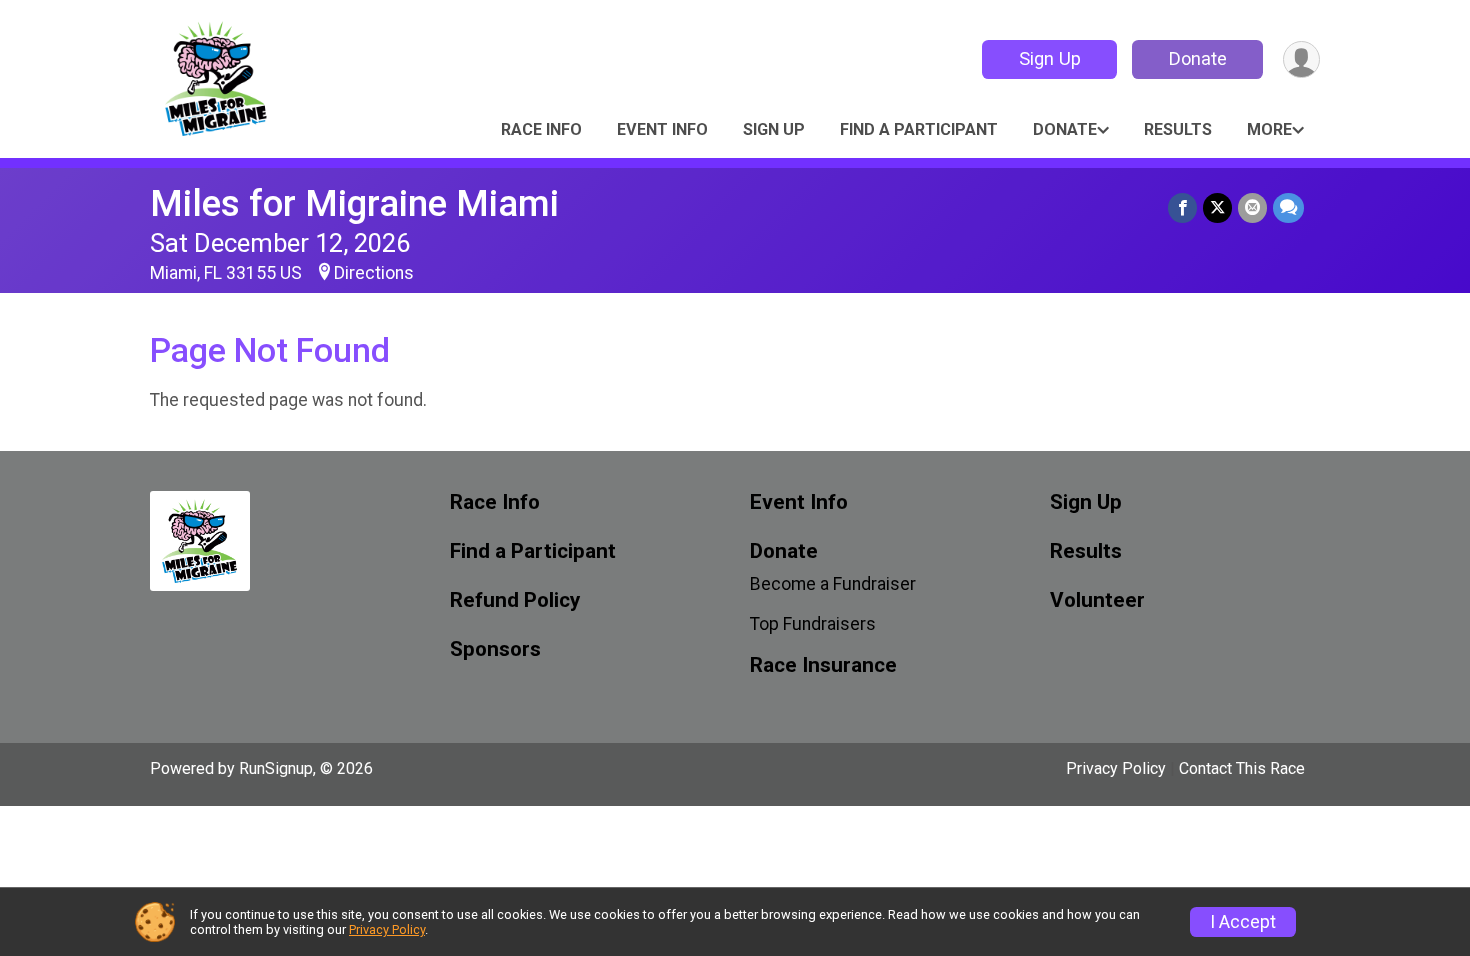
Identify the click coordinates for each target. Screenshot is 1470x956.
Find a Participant (919, 129)
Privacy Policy (1116, 768)
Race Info (541, 129)
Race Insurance (823, 665)
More (1269, 129)
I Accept (1243, 922)
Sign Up (1050, 58)
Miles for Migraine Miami (354, 203)
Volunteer (1097, 600)
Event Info (662, 129)
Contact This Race (1242, 768)
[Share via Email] (1252, 207)
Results (1178, 129)
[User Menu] (1301, 59)
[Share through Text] (1288, 207)
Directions (374, 273)
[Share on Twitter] (1217, 207)
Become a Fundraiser (833, 584)
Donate (1198, 58)
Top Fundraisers (813, 624)
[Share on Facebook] (1182, 207)
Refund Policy (515, 600)
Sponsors (495, 649)
